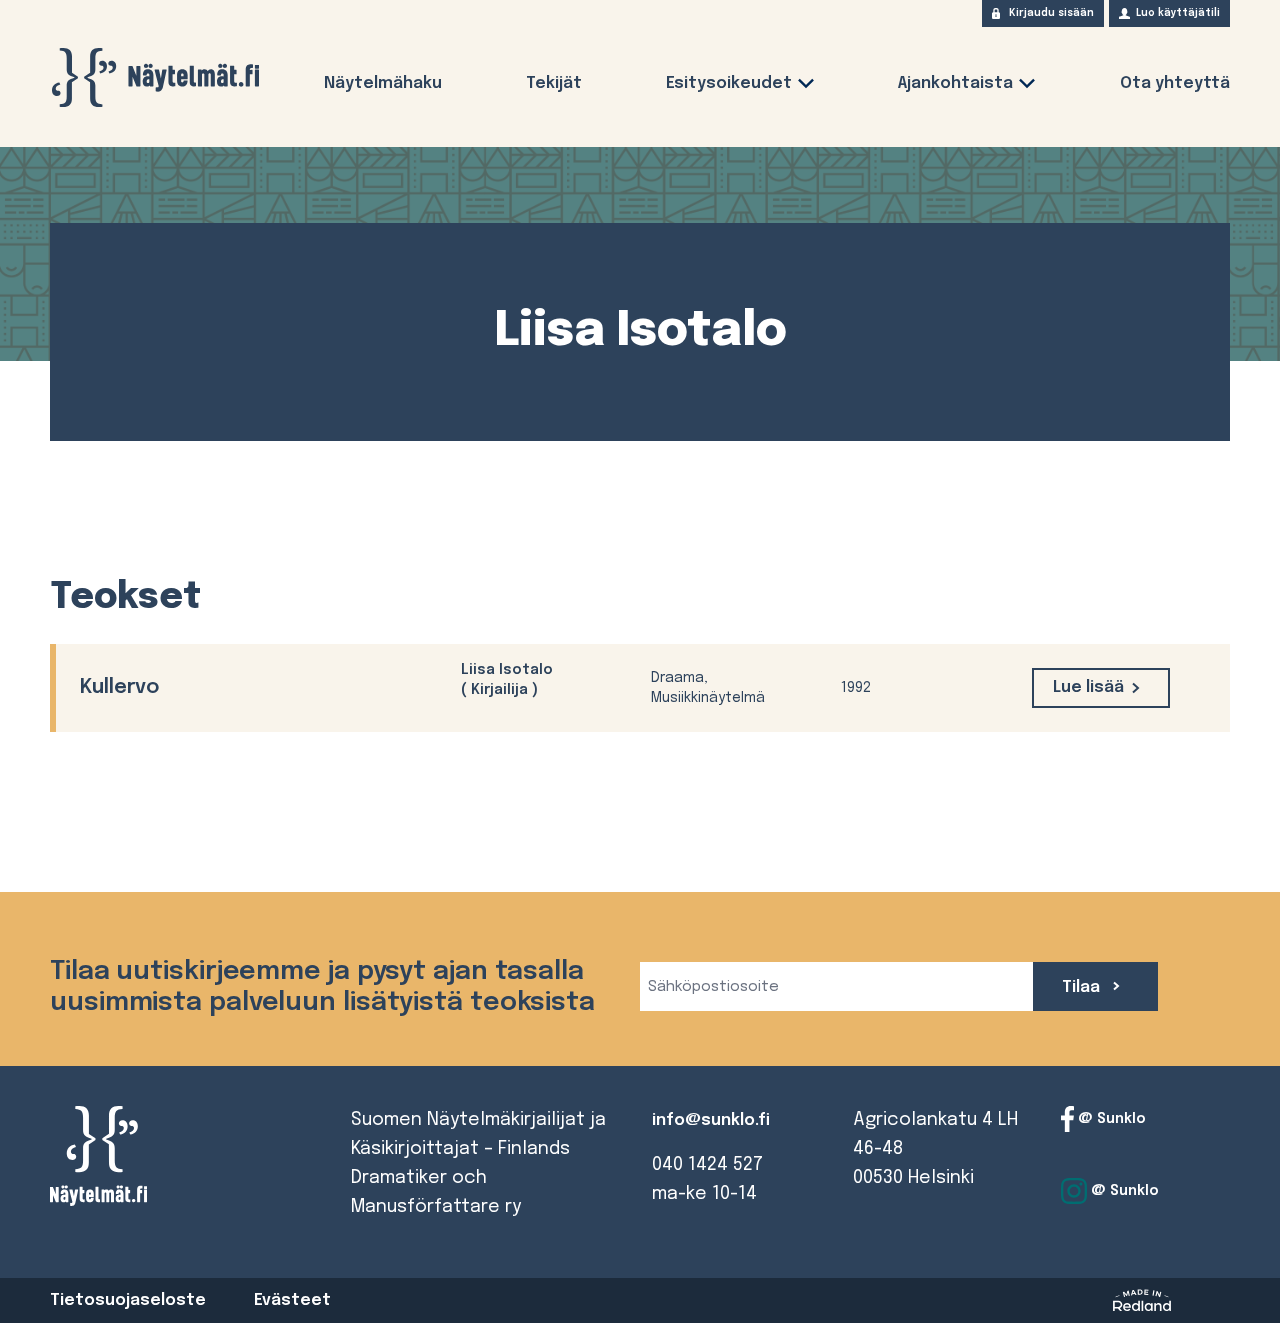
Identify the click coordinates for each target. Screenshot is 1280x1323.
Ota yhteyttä (1175, 83)
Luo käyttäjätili (1178, 13)
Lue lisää (1088, 687)
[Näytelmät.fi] (155, 77)
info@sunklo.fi (711, 1120)
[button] (806, 87)
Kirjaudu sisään (1051, 13)
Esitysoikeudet (729, 83)
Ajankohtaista (955, 83)
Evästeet (292, 1300)
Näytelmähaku (383, 83)
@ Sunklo (1110, 1119)
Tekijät (554, 83)
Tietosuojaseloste (128, 1300)
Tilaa (1083, 987)
